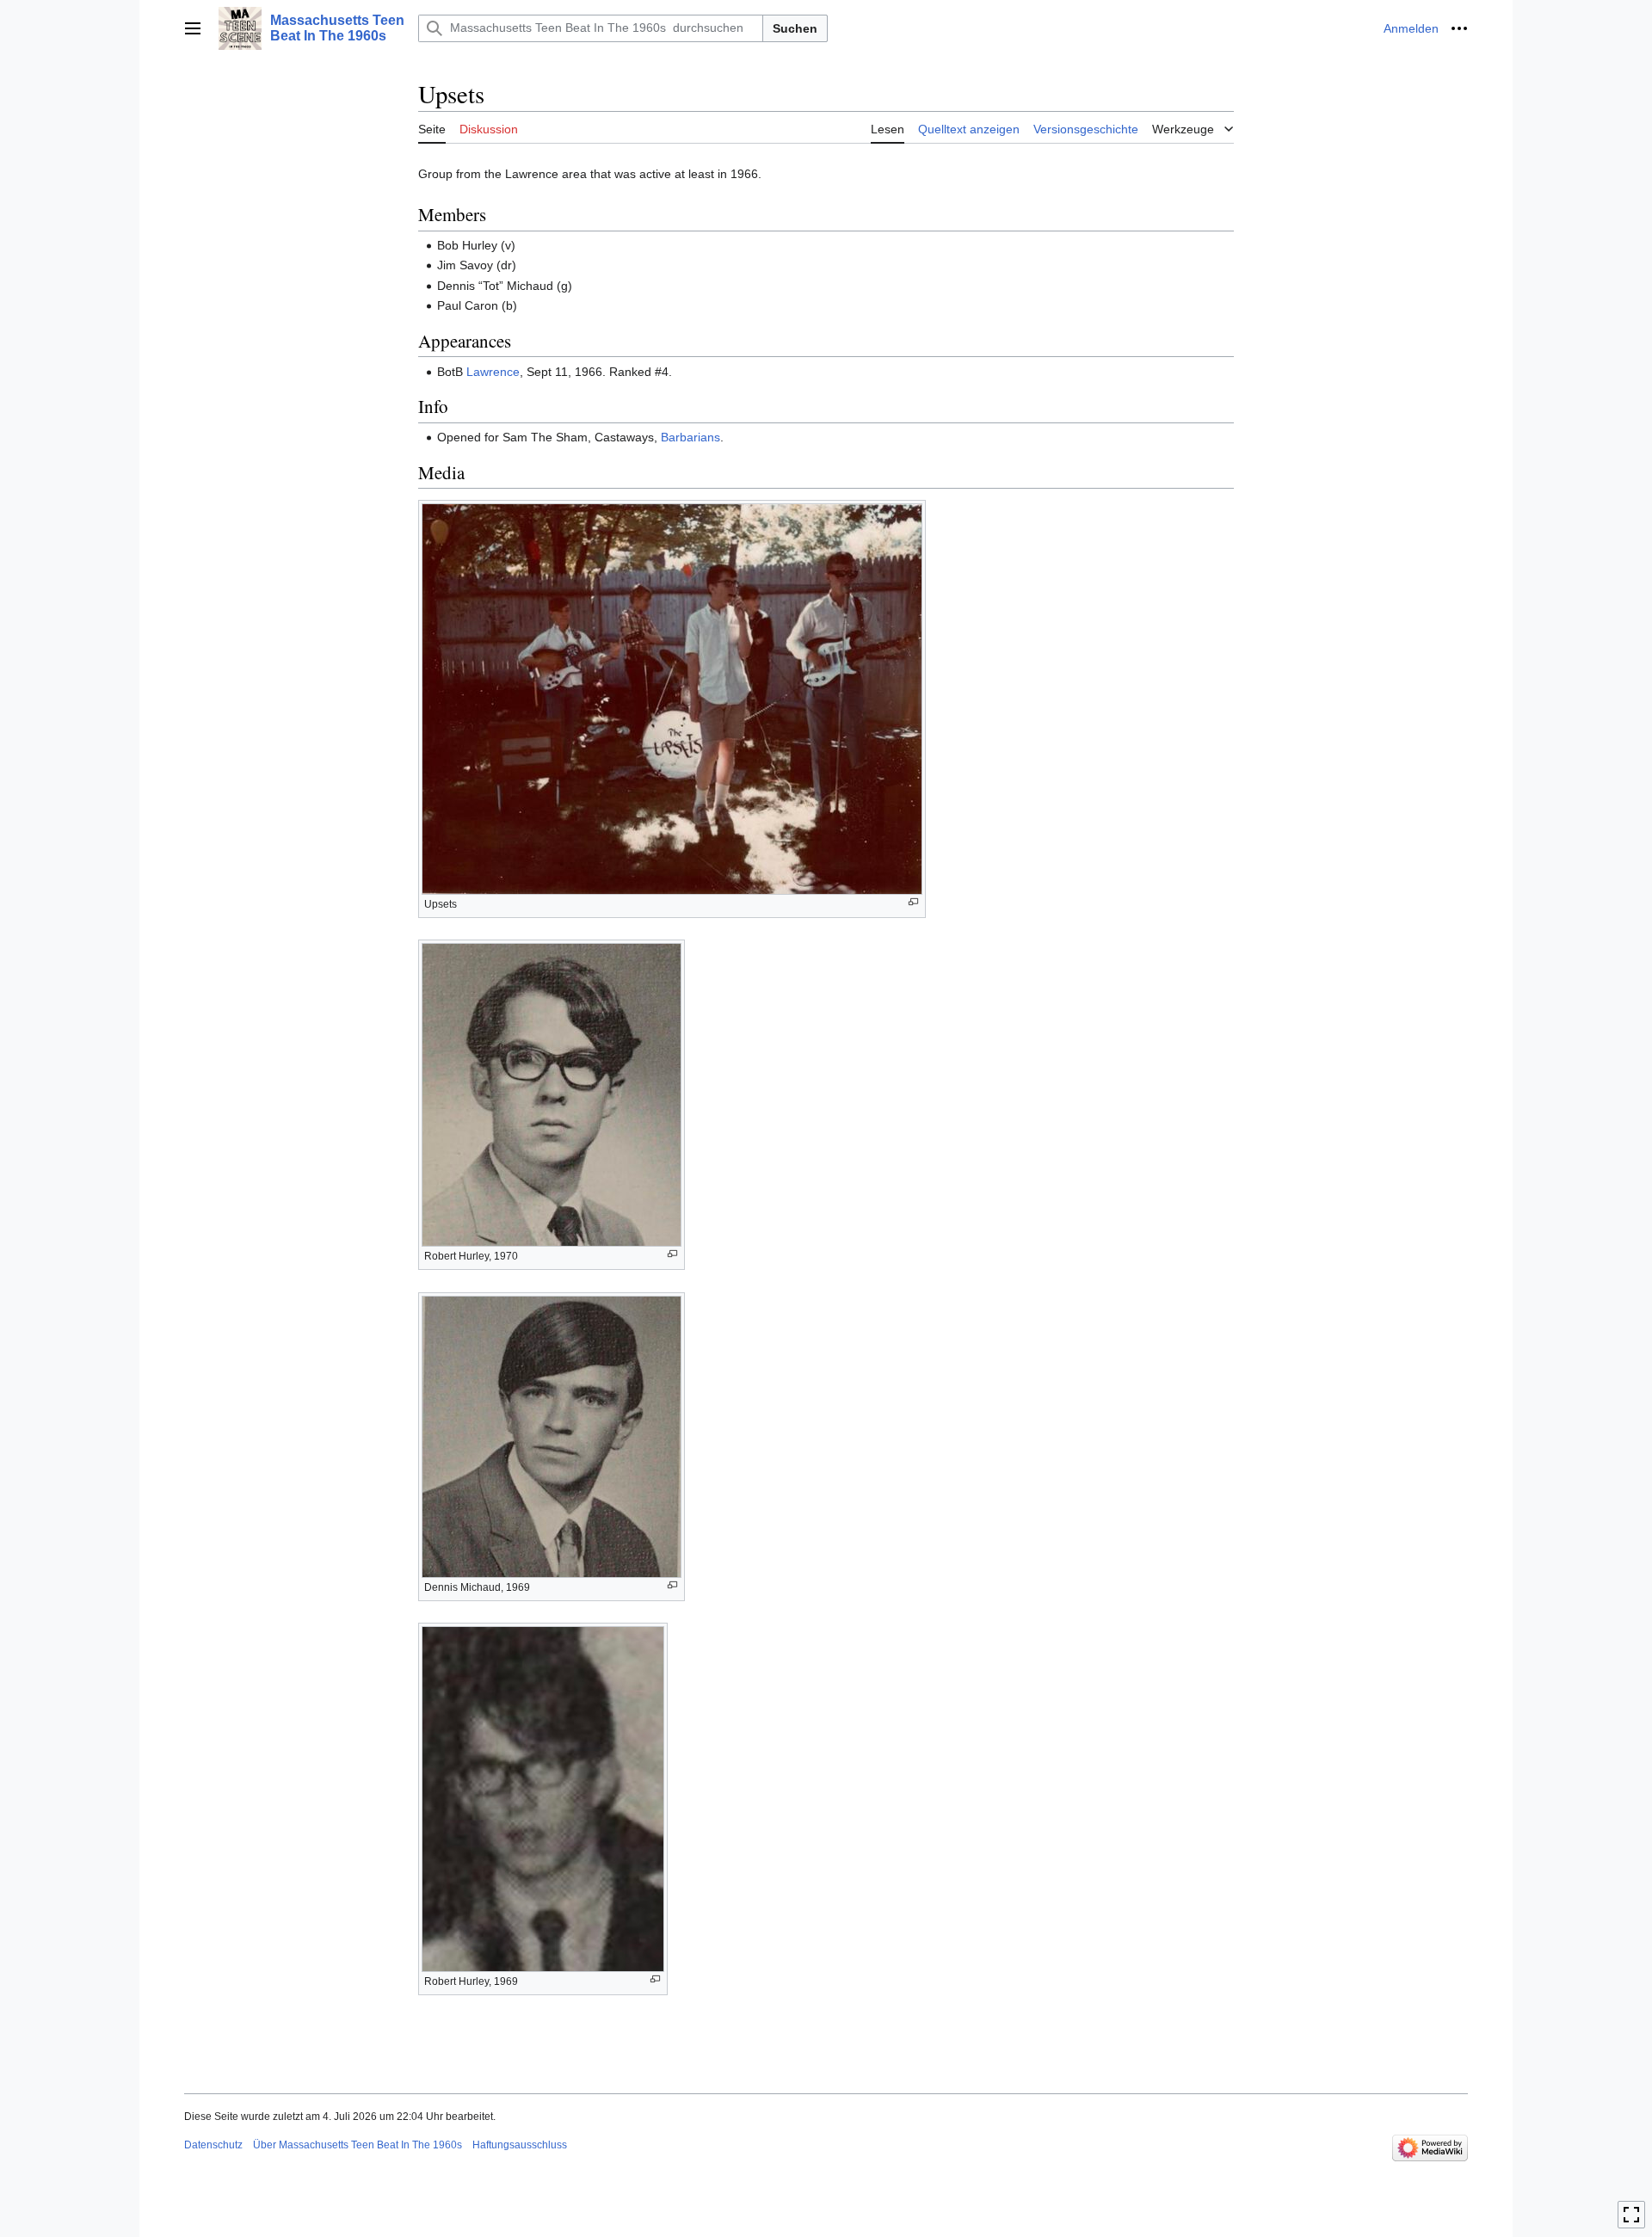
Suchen (795, 28)
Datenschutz (213, 2145)
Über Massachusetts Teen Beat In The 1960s (358, 2145)
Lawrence (493, 372)
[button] (193, 28)
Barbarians (690, 437)
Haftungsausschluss (520, 2145)
